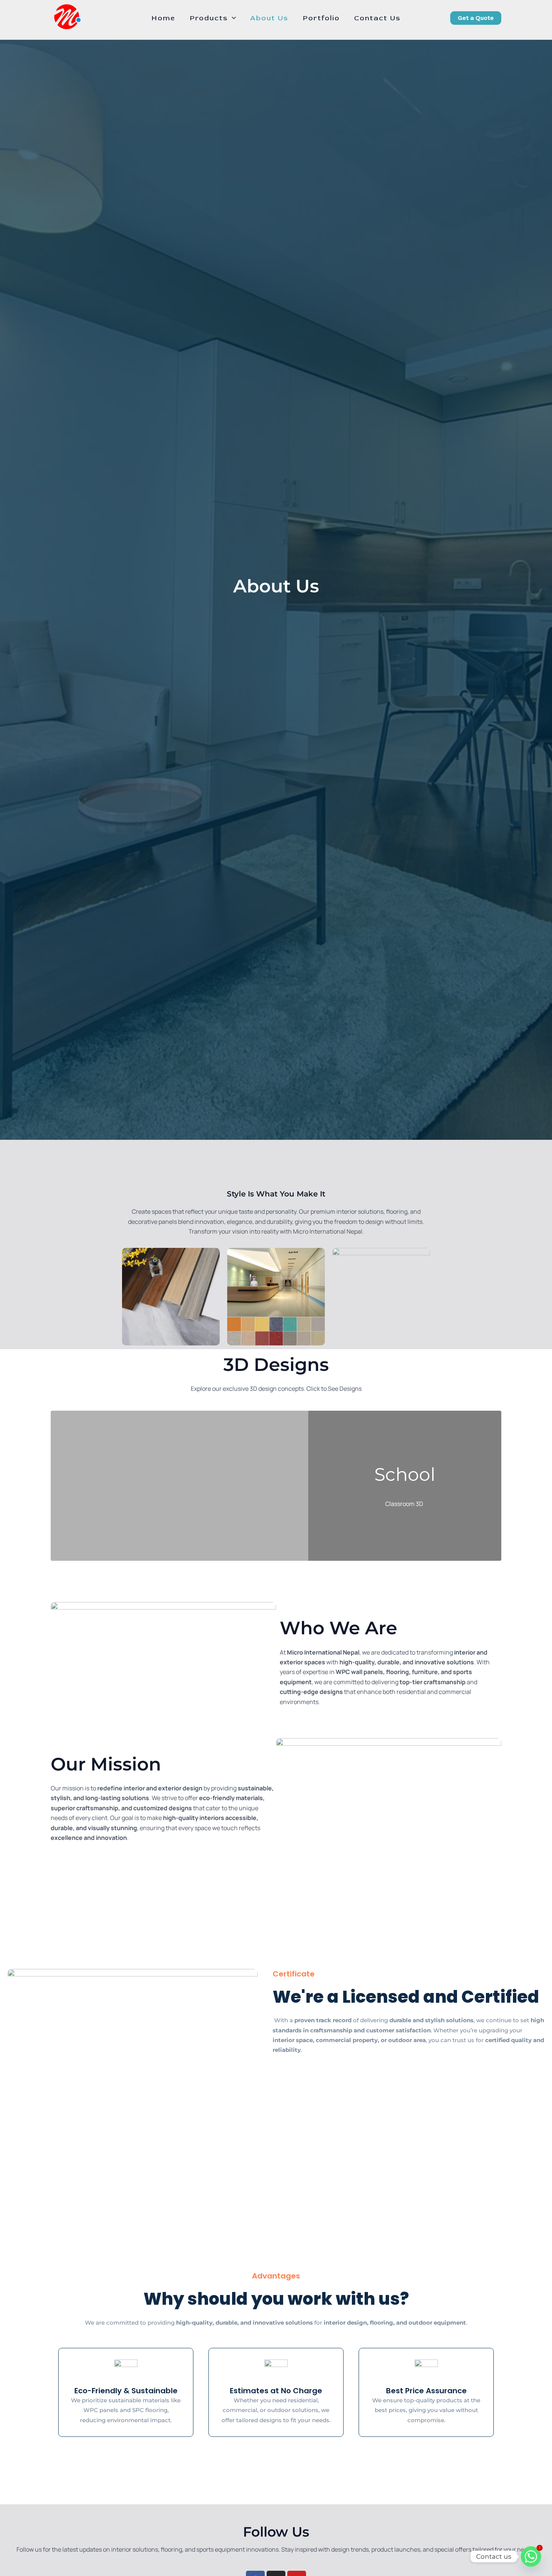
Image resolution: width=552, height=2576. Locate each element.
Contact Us (377, 18)
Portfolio (321, 18)
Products (209, 18)
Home (163, 18)
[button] (232, 18)
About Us (269, 18)
